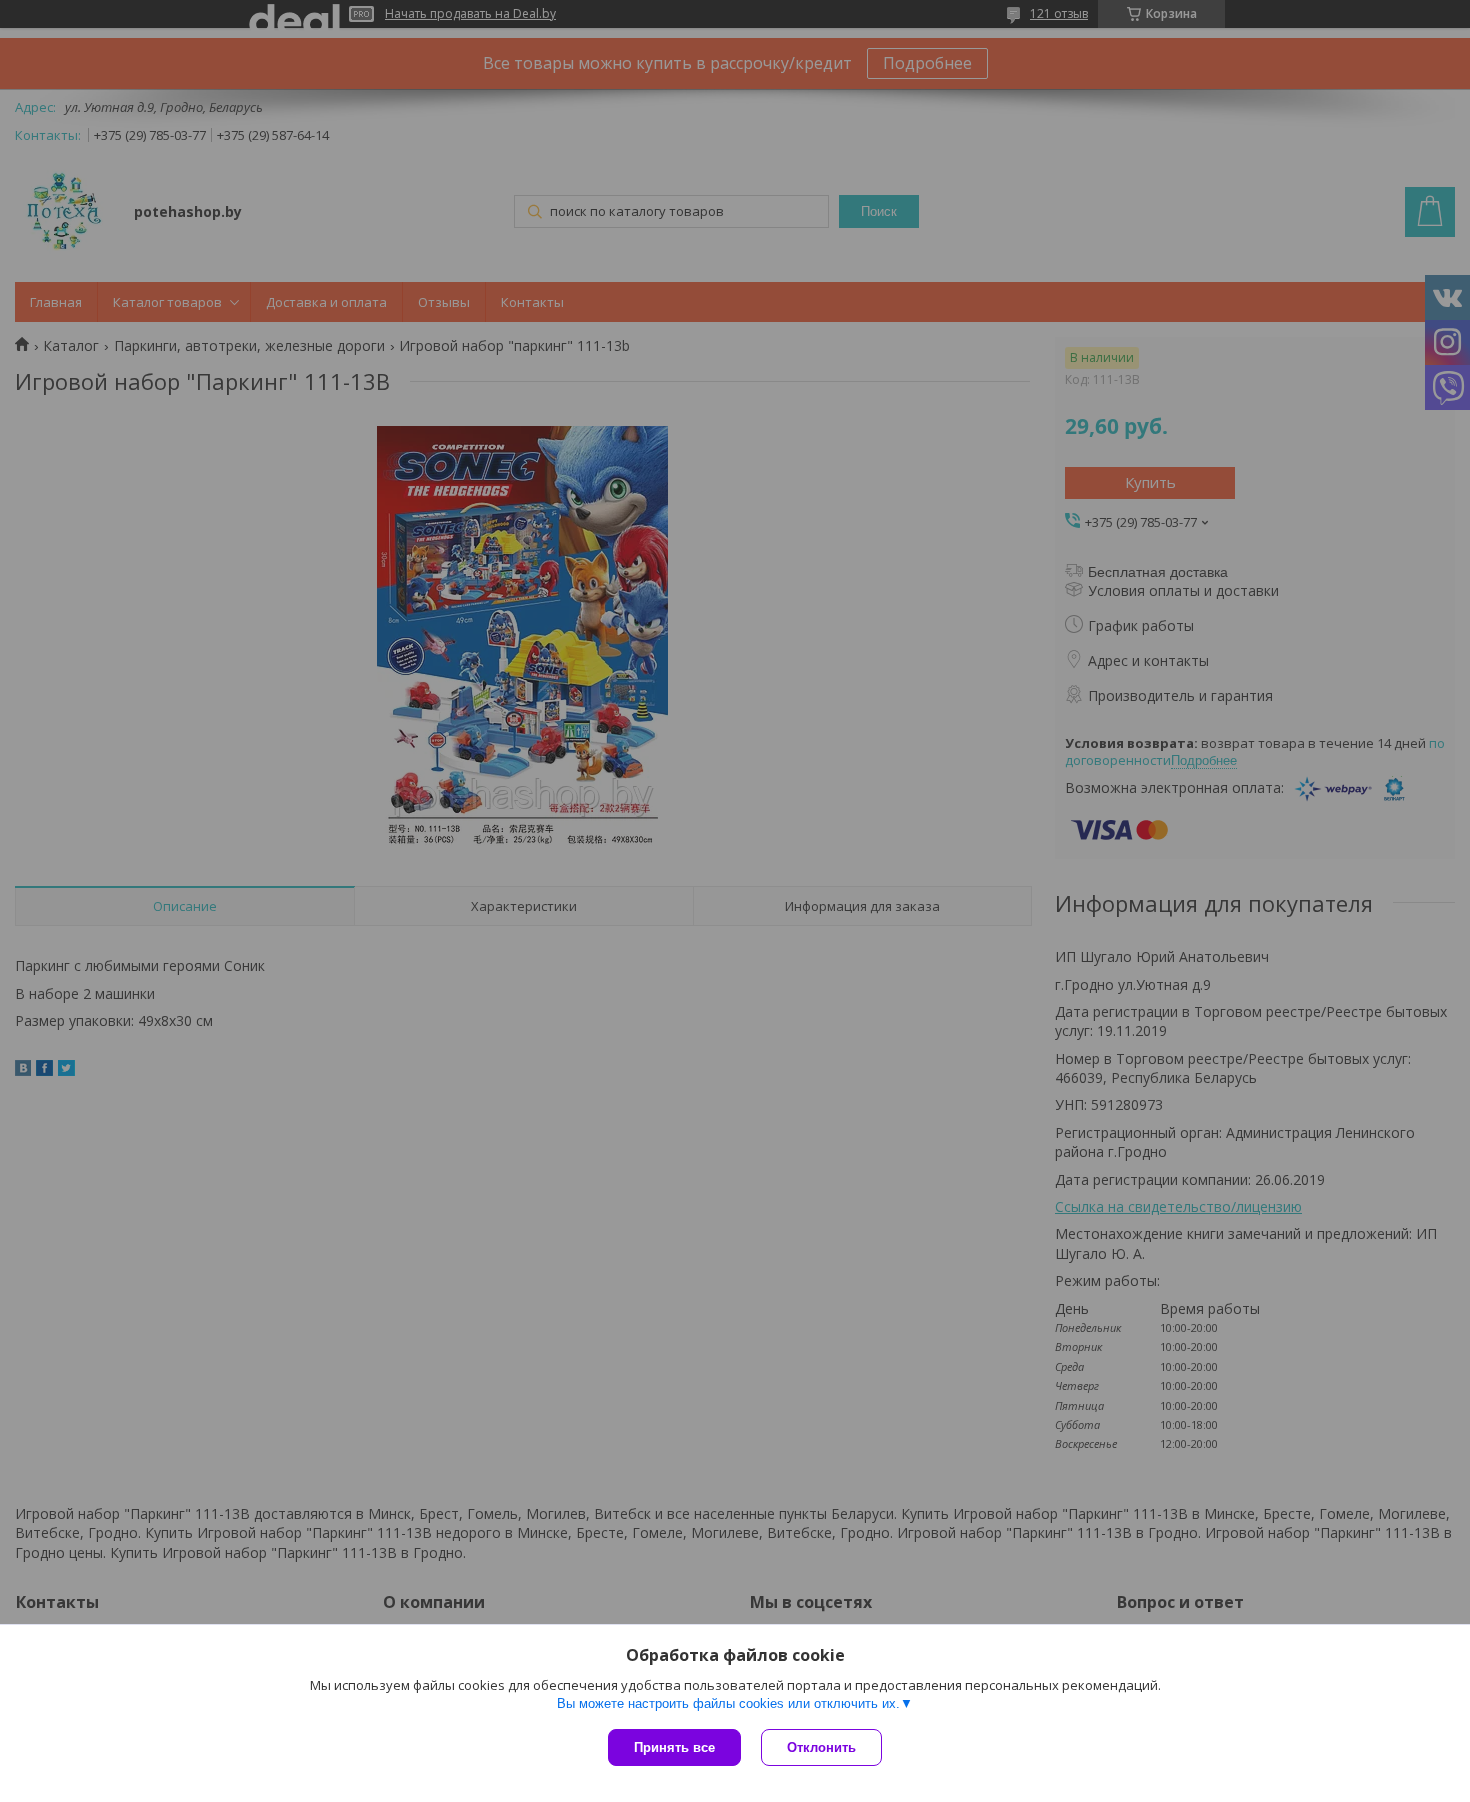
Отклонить (821, 1747)
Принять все (674, 1747)
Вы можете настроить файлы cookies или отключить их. (728, 1703)
